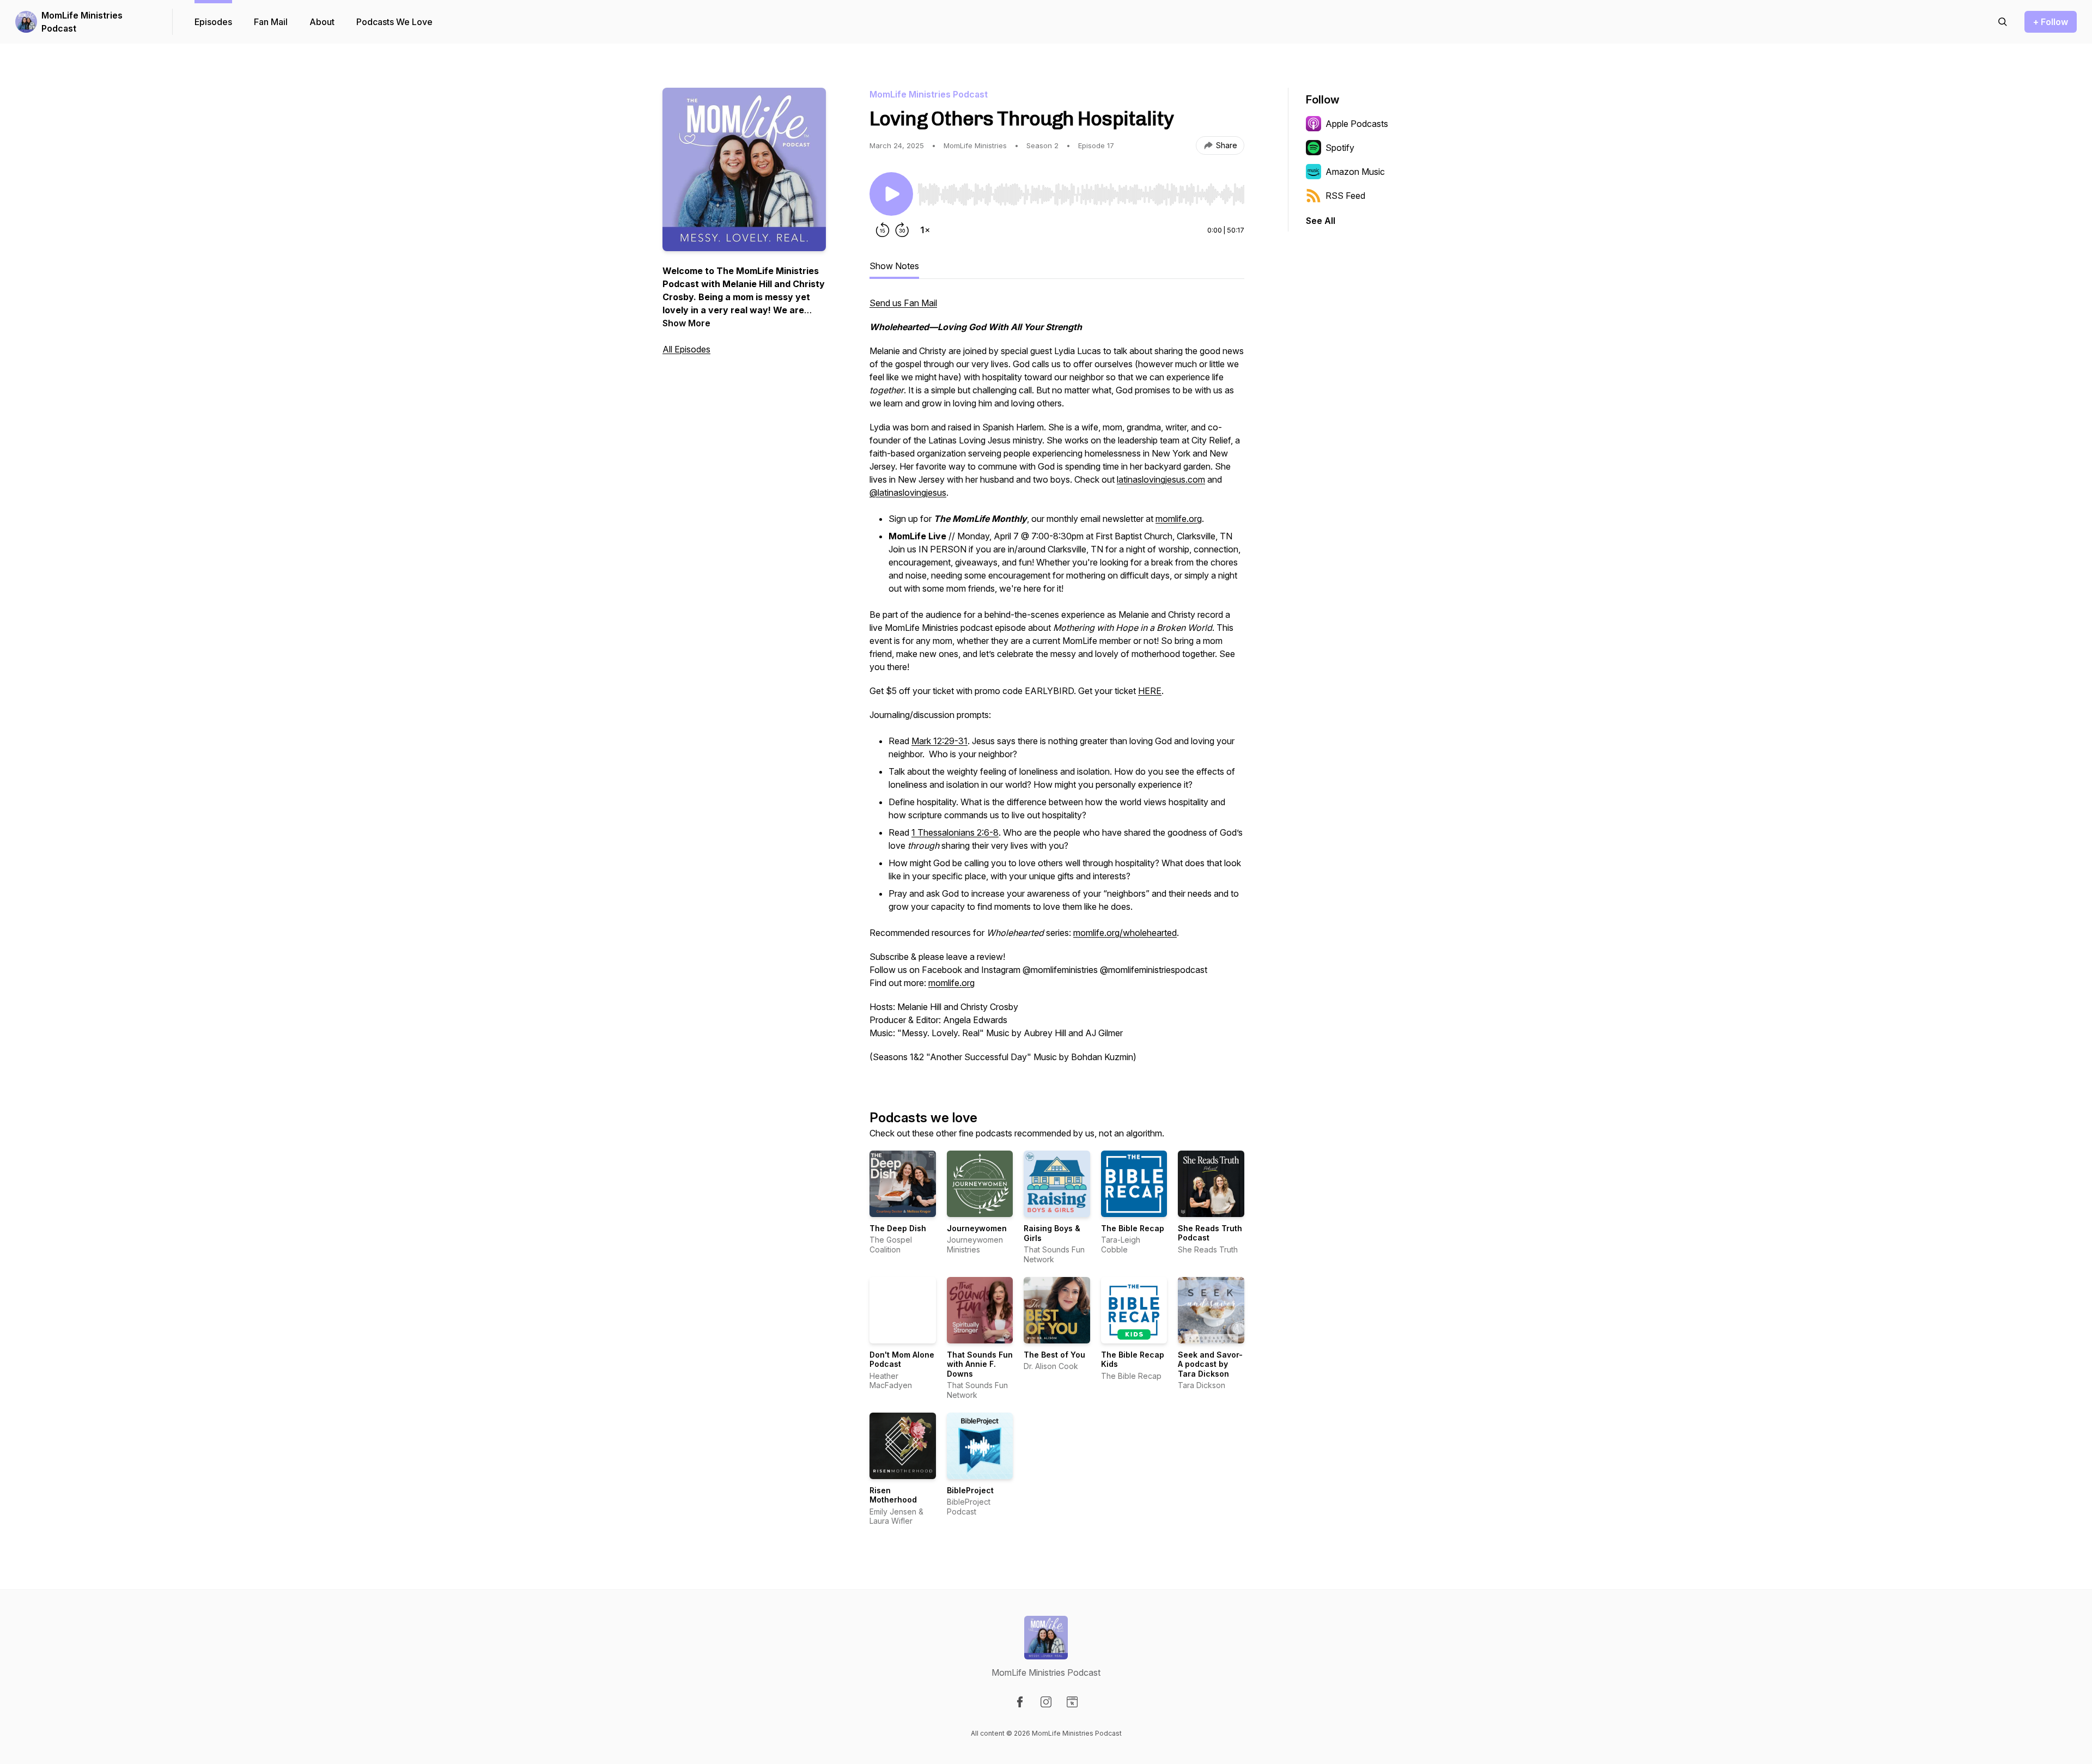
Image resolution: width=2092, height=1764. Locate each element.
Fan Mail (271, 22)
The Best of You (1054, 1355)
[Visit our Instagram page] (1046, 1702)
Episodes (213, 22)
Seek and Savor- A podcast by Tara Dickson (1210, 1364)
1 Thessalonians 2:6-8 (955, 832)
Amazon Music (1355, 172)
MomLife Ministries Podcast (82, 22)
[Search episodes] (2003, 22)
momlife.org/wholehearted (1125, 933)
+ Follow (2051, 22)
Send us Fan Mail (903, 303)
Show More (686, 323)
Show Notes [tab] (894, 266)
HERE (1150, 691)
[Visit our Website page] (1072, 1702)
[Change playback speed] (925, 230)
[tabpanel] (1057, 685)
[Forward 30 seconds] (902, 230)
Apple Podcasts (1357, 124)
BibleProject (970, 1490)
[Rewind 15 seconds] (883, 230)
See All (1321, 221)
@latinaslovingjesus (908, 492)
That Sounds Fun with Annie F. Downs (980, 1364)
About (322, 22)
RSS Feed (1345, 196)
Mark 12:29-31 (939, 741)
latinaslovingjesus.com (1161, 479)
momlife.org (1179, 519)
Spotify (1340, 148)
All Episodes (686, 349)
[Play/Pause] (891, 194)
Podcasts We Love (394, 22)
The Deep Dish (898, 1228)
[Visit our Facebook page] (1020, 1702)
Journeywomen (977, 1228)
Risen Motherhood (893, 1495)
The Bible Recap (1133, 1228)
